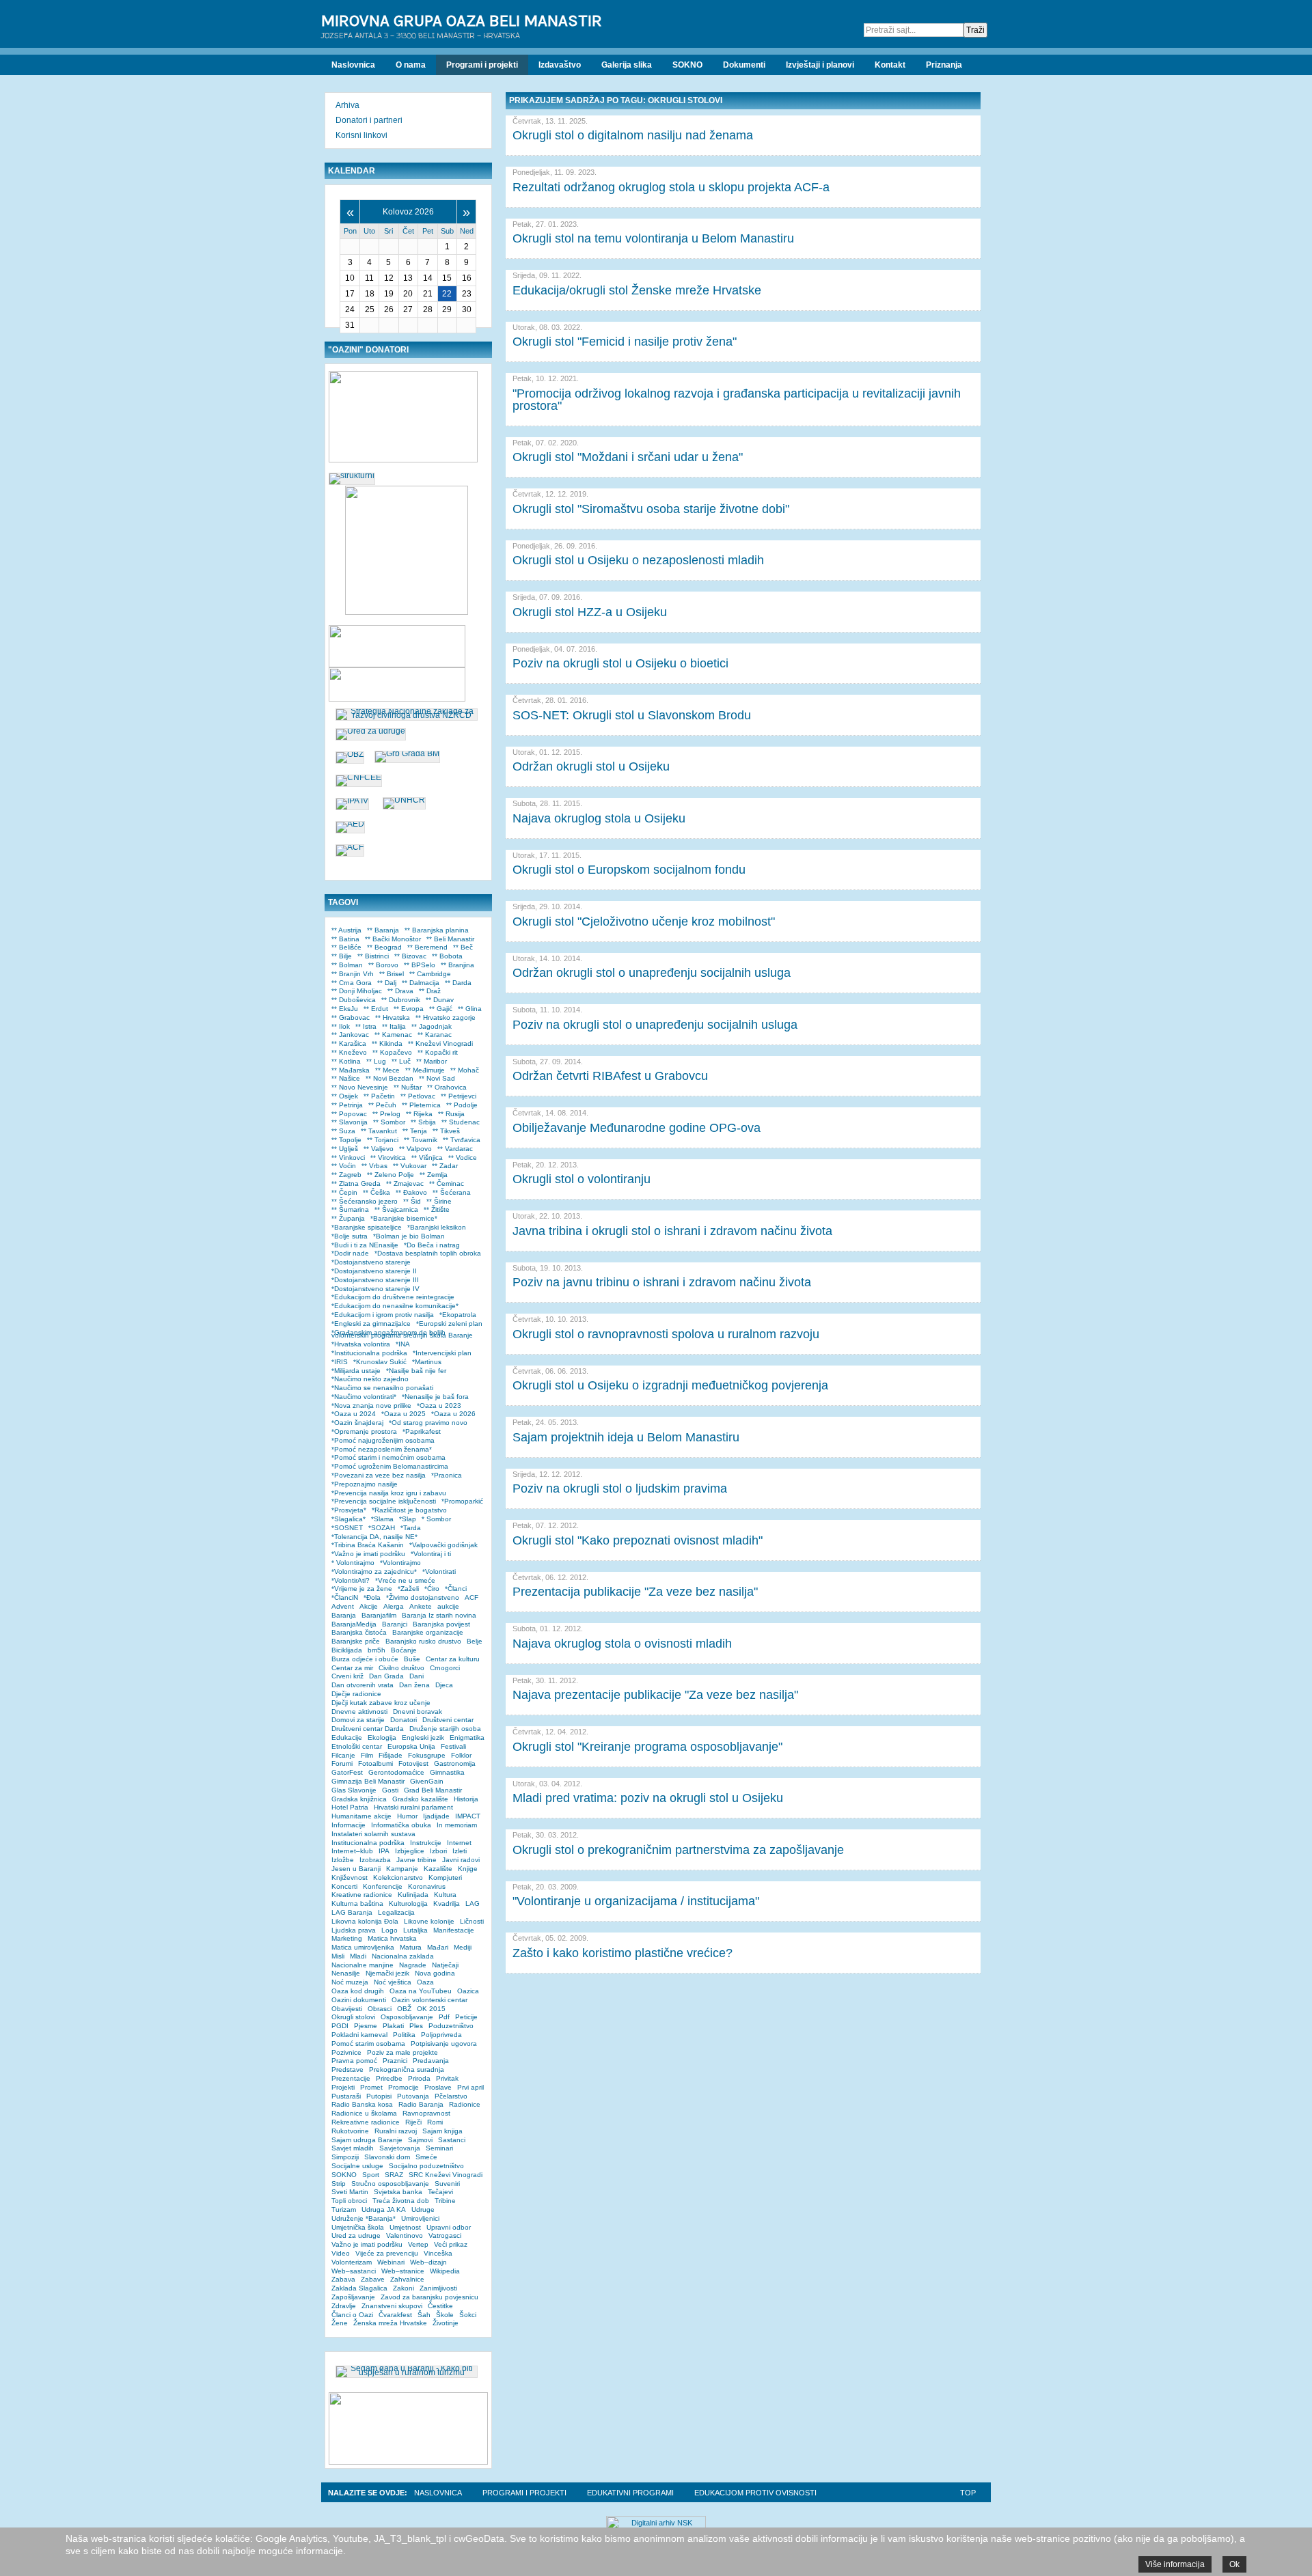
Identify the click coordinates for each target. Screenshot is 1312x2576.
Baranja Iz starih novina (439, 1615)
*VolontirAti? (351, 1580)
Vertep (418, 2244)
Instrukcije (426, 1843)
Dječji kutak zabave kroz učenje (381, 1703)
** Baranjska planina (437, 930)
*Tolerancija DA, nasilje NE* (374, 1537)
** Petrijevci (459, 1096)
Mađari (438, 1947)
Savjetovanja (400, 2148)
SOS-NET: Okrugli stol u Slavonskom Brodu (632, 715)
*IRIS (340, 1362)
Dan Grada (386, 1676)
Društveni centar (448, 1720)
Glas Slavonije (354, 1790)
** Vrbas (374, 1166)
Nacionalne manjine (363, 1965)
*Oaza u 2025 (404, 1414)
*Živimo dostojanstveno (423, 1597)
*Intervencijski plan (442, 1353)
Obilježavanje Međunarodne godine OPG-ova (637, 1128)
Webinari (391, 2262)
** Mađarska (351, 1070)
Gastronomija (455, 1763)
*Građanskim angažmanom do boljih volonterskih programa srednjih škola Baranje (402, 1334)
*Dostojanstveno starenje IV (375, 1289)
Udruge (423, 2210)
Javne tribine (416, 1860)
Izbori (438, 1851)
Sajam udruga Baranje (367, 2140)
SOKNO (344, 2175)
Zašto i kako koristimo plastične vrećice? (623, 1953)
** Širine (439, 1201)
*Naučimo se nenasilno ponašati (382, 1388)
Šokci (468, 2315)
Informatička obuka (401, 1825)
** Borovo (383, 965)
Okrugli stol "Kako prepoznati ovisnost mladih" (638, 1540)
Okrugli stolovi (353, 2017)
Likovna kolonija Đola (365, 1921)
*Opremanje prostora (364, 1431)
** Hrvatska (393, 1017)
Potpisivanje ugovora (444, 2044)
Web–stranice (403, 2271)
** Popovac (349, 1114)
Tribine (445, 2201)
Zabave (373, 2279)
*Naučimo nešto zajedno (370, 1379)
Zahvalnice (407, 2279)
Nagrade (413, 1965)
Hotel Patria (350, 1807)
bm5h (377, 1650)
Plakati (393, 2026)
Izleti (460, 1851)
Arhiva (347, 105)
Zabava (343, 2279)
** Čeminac (447, 1183)
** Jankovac (350, 1035)
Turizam (344, 2210)
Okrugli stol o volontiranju (582, 1179)
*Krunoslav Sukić (380, 1362)
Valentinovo (405, 2235)
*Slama (382, 1519)
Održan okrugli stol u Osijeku (591, 766)
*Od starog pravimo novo (428, 1423)
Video (341, 2253)
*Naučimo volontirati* (364, 1397)
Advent (343, 1606)
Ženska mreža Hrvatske (390, 2323)
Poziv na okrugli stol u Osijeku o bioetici (620, 663)
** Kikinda (387, 1043)
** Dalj (387, 983)
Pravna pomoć (354, 2061)
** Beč (463, 947)
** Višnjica (427, 1158)
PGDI (340, 2026)
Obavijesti (347, 2009)
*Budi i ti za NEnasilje (365, 1245)
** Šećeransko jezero (365, 1201)
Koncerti (344, 1886)
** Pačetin (379, 1096)
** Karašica (349, 1043)
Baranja (344, 1615)
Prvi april (470, 2087)
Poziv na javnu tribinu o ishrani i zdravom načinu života (662, 1282)
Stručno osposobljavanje (390, 2184)
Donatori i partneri (369, 120)
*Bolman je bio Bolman (409, 1236)
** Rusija (451, 1114)
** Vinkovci (348, 1158)
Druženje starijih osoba (445, 1729)
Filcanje (343, 1755)
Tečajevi (440, 2192)
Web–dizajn (428, 2262)
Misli (338, 1956)
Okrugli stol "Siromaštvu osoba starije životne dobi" (651, 509)
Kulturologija (408, 1903)
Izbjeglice (410, 1851)
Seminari (439, 2148)
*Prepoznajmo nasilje (365, 1484)
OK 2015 (431, 2009)
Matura (411, 1947)
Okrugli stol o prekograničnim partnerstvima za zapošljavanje (678, 1850)
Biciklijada (347, 1650)
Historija (466, 1799)
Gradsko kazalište (420, 1799)
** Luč (401, 1061)
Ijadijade (436, 1816)
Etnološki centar (357, 1746)
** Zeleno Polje (391, 1175)
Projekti (343, 2087)
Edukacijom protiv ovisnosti (755, 2493)
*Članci (456, 1589)
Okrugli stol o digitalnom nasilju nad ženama (633, 135)
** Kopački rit (438, 1052)
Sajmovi (420, 2140)
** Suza (343, 1131)
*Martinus (427, 1362)
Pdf (444, 2017)
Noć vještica (393, 1982)
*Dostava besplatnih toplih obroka (428, 1253)
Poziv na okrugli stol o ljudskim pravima (620, 1488)
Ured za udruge (356, 2235)
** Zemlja (434, 1175)
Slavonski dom (387, 2157)
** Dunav (440, 1000)
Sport (371, 2175)
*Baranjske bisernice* (404, 1218)
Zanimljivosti (438, 2288)
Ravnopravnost (426, 2113)
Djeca (444, 1685)
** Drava (400, 991)
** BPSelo (420, 965)
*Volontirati (439, 1571)
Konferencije (383, 1886)
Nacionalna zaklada (403, 1956)
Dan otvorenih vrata (363, 1685)
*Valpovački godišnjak (443, 1545)
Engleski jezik (423, 1737)
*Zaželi (408, 1589)
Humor (407, 1816)
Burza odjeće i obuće (365, 1659)
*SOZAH (382, 1528)
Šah (424, 2315)
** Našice (346, 1078)
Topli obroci (349, 2201)
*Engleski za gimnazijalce (371, 1324)
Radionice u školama (364, 2113)
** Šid (412, 1201)
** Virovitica (388, 1158)
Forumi (342, 1763)
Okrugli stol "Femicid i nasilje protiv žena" (625, 342)
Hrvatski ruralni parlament (413, 1807)
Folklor (461, 1755)
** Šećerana (452, 1192)
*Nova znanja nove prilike (371, 1405)
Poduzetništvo (451, 2026)
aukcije (448, 1606)
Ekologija (382, 1737)
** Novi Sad (437, 1078)
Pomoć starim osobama (368, 2044)
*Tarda (411, 1528)
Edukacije (347, 1737)
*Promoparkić (462, 1501)
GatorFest (347, 1772)
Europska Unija (411, 1746)
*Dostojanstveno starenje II (374, 1271)
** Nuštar (408, 1087)
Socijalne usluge (357, 2166)
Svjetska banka (398, 2192)
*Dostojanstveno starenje (371, 1262)
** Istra (366, 1026)
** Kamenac (393, 1035)
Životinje (446, 2323)
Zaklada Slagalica (359, 2288)
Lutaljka (415, 1930)
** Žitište (437, 1209)
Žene (340, 2323)
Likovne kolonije (429, 1921)
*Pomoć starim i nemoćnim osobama (388, 1457)
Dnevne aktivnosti (359, 1712)
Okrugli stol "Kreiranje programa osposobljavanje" (647, 1747)
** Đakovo (411, 1192)
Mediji (463, 1947)
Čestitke (440, 2306)
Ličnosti (472, 1921)
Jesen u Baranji (356, 1869)
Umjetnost (405, 2227)
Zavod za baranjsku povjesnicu (429, 2297)
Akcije (369, 1606)
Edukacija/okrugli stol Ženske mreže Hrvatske (637, 290)
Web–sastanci (354, 2271)
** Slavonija (350, 1122)
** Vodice (463, 1158)
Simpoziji (345, 2157)
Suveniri (447, 2184)
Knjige (468, 1869)
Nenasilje (346, 1973)
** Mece (387, 1070)
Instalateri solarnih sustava (373, 1834)
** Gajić (441, 1009)
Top (968, 2493)
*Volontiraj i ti (431, 1554)
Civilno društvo (401, 1668)
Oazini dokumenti (359, 2000)
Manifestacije (454, 1930)
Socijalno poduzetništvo (426, 2166)
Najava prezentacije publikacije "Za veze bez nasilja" (655, 1695)
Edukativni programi (630, 2493)
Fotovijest (413, 1763)
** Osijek (345, 1096)
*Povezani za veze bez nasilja (379, 1475)
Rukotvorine (350, 2131)
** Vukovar (410, 1166)
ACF (471, 1597)
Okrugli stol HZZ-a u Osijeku (590, 612)
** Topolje (346, 1140)
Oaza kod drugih (358, 1991)
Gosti (390, 1790)
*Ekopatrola (458, 1315)
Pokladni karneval (359, 2035)
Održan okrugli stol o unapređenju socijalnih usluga (652, 973)
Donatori (404, 1720)
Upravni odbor (449, 2227)
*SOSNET (347, 1528)
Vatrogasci (445, 2235)
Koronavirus (427, 1886)
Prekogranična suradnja (407, 2069)
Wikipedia (445, 2271)
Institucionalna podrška (368, 1843)
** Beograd (384, 947)
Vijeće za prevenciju (387, 2253)
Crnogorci (445, 1668)
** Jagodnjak (432, 1026)
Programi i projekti (524, 2493)
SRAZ (394, 2175)
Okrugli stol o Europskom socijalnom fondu (629, 870)
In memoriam (457, 1825)
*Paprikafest (422, 1431)
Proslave (438, 2087)
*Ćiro (432, 1589)
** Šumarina (350, 1209)
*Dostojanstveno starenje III (375, 1280)
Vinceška (438, 2253)
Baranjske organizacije (428, 1632)
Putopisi (379, 2096)
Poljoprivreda (441, 2035)
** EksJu (345, 1009)
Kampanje (402, 1869)
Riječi (413, 2122)
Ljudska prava (354, 1930)
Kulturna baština (357, 1903)
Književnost (350, 1878)
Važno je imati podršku (367, 2244)
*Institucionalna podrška (369, 1353)
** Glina (470, 1009)
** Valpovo (415, 1149)
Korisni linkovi (361, 135)
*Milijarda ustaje (356, 1371)
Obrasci (380, 2009)
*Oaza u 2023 (439, 1405)
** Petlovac (418, 1096)
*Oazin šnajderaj (357, 1423)
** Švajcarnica (396, 1209)
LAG (473, 1903)
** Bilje (342, 956)
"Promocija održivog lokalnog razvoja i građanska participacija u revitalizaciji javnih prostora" (737, 400)
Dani (416, 1676)
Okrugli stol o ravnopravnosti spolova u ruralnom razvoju (666, 1334)
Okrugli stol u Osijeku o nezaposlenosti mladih (638, 560)
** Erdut (376, 1009)
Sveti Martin (350, 2192)
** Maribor (432, 1061)
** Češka (377, 1192)
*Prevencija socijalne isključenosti (384, 1501)
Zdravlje (344, 2306)
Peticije (466, 2017)
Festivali (453, 1746)
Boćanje (404, 1650)
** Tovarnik (421, 1140)
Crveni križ (347, 1676)
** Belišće (346, 947)
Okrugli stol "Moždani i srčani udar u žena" (628, 457)
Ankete (421, 1606)
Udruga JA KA (384, 2210)
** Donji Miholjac (357, 991)
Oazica (468, 1991)
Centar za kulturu (453, 1659)
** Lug (376, 1061)
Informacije (348, 1825)
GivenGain (427, 1781)
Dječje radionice (356, 1694)
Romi (435, 2122)
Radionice (465, 2104)
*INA (403, 1344)
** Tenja (415, 1131)
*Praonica (447, 1475)
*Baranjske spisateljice (367, 1227)
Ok (1234, 2564)
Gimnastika (447, 1772)
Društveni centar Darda (368, 1729)
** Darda (458, 983)
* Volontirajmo (353, 1563)
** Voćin (344, 1166)
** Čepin (344, 1192)
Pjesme (366, 2026)
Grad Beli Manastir (433, 1790)
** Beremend (427, 947)
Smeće (426, 2157)
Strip (339, 2184)
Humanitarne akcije (361, 1816)
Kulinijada (413, 1895)
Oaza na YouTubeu (421, 1991)
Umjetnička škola (358, 2227)
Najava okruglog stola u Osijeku (599, 818)
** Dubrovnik (401, 1000)
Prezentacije (351, 2078)
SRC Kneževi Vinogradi (446, 2175)
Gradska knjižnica (359, 1799)
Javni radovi (461, 1860)
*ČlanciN (345, 1597)
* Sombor (436, 1519)
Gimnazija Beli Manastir (368, 1781)
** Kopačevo (392, 1052)
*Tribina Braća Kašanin (368, 1545)
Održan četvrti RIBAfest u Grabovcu (610, 1076)
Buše (412, 1659)
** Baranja (383, 930)
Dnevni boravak (418, 1712)
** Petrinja (347, 1105)
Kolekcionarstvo (398, 1878)
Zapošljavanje (353, 2297)
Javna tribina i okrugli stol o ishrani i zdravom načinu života (672, 1231)
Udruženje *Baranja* (364, 2218)
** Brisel (392, 974)
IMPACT (468, 1816)
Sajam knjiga (442, 2131)
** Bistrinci (373, 956)
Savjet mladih (353, 2148)
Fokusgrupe (427, 1755)
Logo (389, 1930)
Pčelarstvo (451, 2096)
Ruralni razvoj (396, 2131)
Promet (371, 2087)
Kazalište (438, 1869)
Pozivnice (346, 2052)
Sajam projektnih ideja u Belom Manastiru (626, 1437)
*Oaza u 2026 (453, 1414)
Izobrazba (375, 1860)
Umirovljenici (420, 2218)
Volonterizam (352, 2262)
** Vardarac (455, 1149)
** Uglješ (345, 1149)
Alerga (394, 1606)
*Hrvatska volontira (361, 1344)
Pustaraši (346, 2096)
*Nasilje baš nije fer (416, 1371)
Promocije (404, 2087)
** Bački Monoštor (393, 939)
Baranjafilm (379, 1615)
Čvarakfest (395, 2315)
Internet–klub (352, 1851)
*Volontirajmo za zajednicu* (374, 1571)
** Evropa (409, 1009)
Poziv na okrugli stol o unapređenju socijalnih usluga (655, 1025)
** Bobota (447, 956)
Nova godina (435, 1973)
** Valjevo (379, 1149)
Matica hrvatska (392, 1938)
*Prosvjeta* (349, 1510)
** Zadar (445, 1166)
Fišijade (391, 1755)
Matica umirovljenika (363, 1947)
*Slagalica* (348, 1519)
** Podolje (462, 1105)
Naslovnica (438, 2493)
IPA (384, 1851)
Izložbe (343, 1860)
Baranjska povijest (441, 1624)
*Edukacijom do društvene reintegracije (393, 1297)
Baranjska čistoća (359, 1632)
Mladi (358, 1956)
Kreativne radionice (362, 1895)
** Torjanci (383, 1140)
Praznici (395, 2061)
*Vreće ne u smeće (405, 1580)
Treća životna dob (401, 2201)
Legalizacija (396, 1912)
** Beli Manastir (450, 939)
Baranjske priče (356, 1641)
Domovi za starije (358, 1720)
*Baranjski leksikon (437, 1227)
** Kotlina (346, 1061)
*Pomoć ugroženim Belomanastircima (390, 1466)
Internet (459, 1843)
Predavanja (431, 2061)
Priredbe (389, 2078)
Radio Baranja (421, 2104)
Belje (475, 1641)
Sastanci (452, 2140)
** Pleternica (421, 1105)
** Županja (348, 1218)
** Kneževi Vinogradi (440, 1043)
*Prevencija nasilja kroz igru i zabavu (389, 1493)
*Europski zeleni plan (449, 1324)
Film (367, 1755)
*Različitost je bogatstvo (409, 1510)
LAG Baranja (352, 1912)
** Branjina (457, 965)
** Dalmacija (421, 983)
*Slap (408, 1519)
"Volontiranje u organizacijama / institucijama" (636, 1901)
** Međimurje (425, 1070)
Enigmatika (467, 1737)
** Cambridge (430, 974)
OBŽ (404, 2009)
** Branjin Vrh (353, 974)
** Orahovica (447, 1087)
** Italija (394, 1026)
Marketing (347, 1938)
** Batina (345, 939)
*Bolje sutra (350, 1236)
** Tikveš (446, 1131)
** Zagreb (346, 1175)
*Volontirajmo (400, 1563)
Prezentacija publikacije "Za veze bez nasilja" (635, 1592)
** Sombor (389, 1122)
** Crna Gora (352, 983)
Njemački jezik (387, 1973)
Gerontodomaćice (396, 1772)
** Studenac (461, 1122)
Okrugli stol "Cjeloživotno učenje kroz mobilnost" (644, 922)
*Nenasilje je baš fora (435, 1397)
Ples (416, 2026)
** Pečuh (382, 1105)
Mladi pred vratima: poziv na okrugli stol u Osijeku (648, 1798)
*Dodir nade (350, 1253)
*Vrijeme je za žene (362, 1589)
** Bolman (347, 965)
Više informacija (1175, 2564)
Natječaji (445, 1965)
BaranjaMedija (354, 1624)
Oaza (425, 1982)
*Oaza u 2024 (354, 1414)
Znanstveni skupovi (392, 2306)
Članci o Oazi (352, 2315)
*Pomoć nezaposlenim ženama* (382, 1449)
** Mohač (465, 1070)
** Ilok (341, 1026)
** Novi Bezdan (389, 1078)
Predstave (347, 2069)
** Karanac (435, 1035)
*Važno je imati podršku (368, 1554)
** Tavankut (379, 1131)
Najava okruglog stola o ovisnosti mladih (622, 1644)
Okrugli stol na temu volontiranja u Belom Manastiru (653, 238)
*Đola (372, 1597)
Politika (404, 2035)
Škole (445, 2315)
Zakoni (404, 2288)
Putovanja (413, 2096)
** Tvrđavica (462, 1140)
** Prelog (386, 1114)
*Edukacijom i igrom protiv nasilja (383, 1315)
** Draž (430, 991)
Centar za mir (352, 1668)
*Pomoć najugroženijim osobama (383, 1440)
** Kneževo (349, 1052)
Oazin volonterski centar (429, 2000)
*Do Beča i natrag (432, 1245)
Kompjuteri (445, 1878)
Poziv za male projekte (402, 2052)
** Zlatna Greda (356, 1183)
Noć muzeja (350, 1982)
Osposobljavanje (407, 2017)
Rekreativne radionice (366, 2122)
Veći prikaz (451, 2244)
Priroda (419, 2078)
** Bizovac (410, 956)
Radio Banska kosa (362, 2104)
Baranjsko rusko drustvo (423, 1641)
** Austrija (346, 930)
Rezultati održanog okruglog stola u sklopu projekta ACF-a (671, 187)
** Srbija (423, 1122)
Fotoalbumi (375, 1763)
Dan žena (414, 1685)
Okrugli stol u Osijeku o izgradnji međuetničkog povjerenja (670, 1385)
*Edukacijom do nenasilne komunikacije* (395, 1306)
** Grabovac (351, 1017)
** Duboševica (354, 1000)
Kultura (445, 1895)
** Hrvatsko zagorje (446, 1017)
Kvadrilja (447, 1903)
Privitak (447, 2078)
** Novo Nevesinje (360, 1087)
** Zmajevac (405, 1183)
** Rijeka (419, 1114)
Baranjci (395, 1624)
